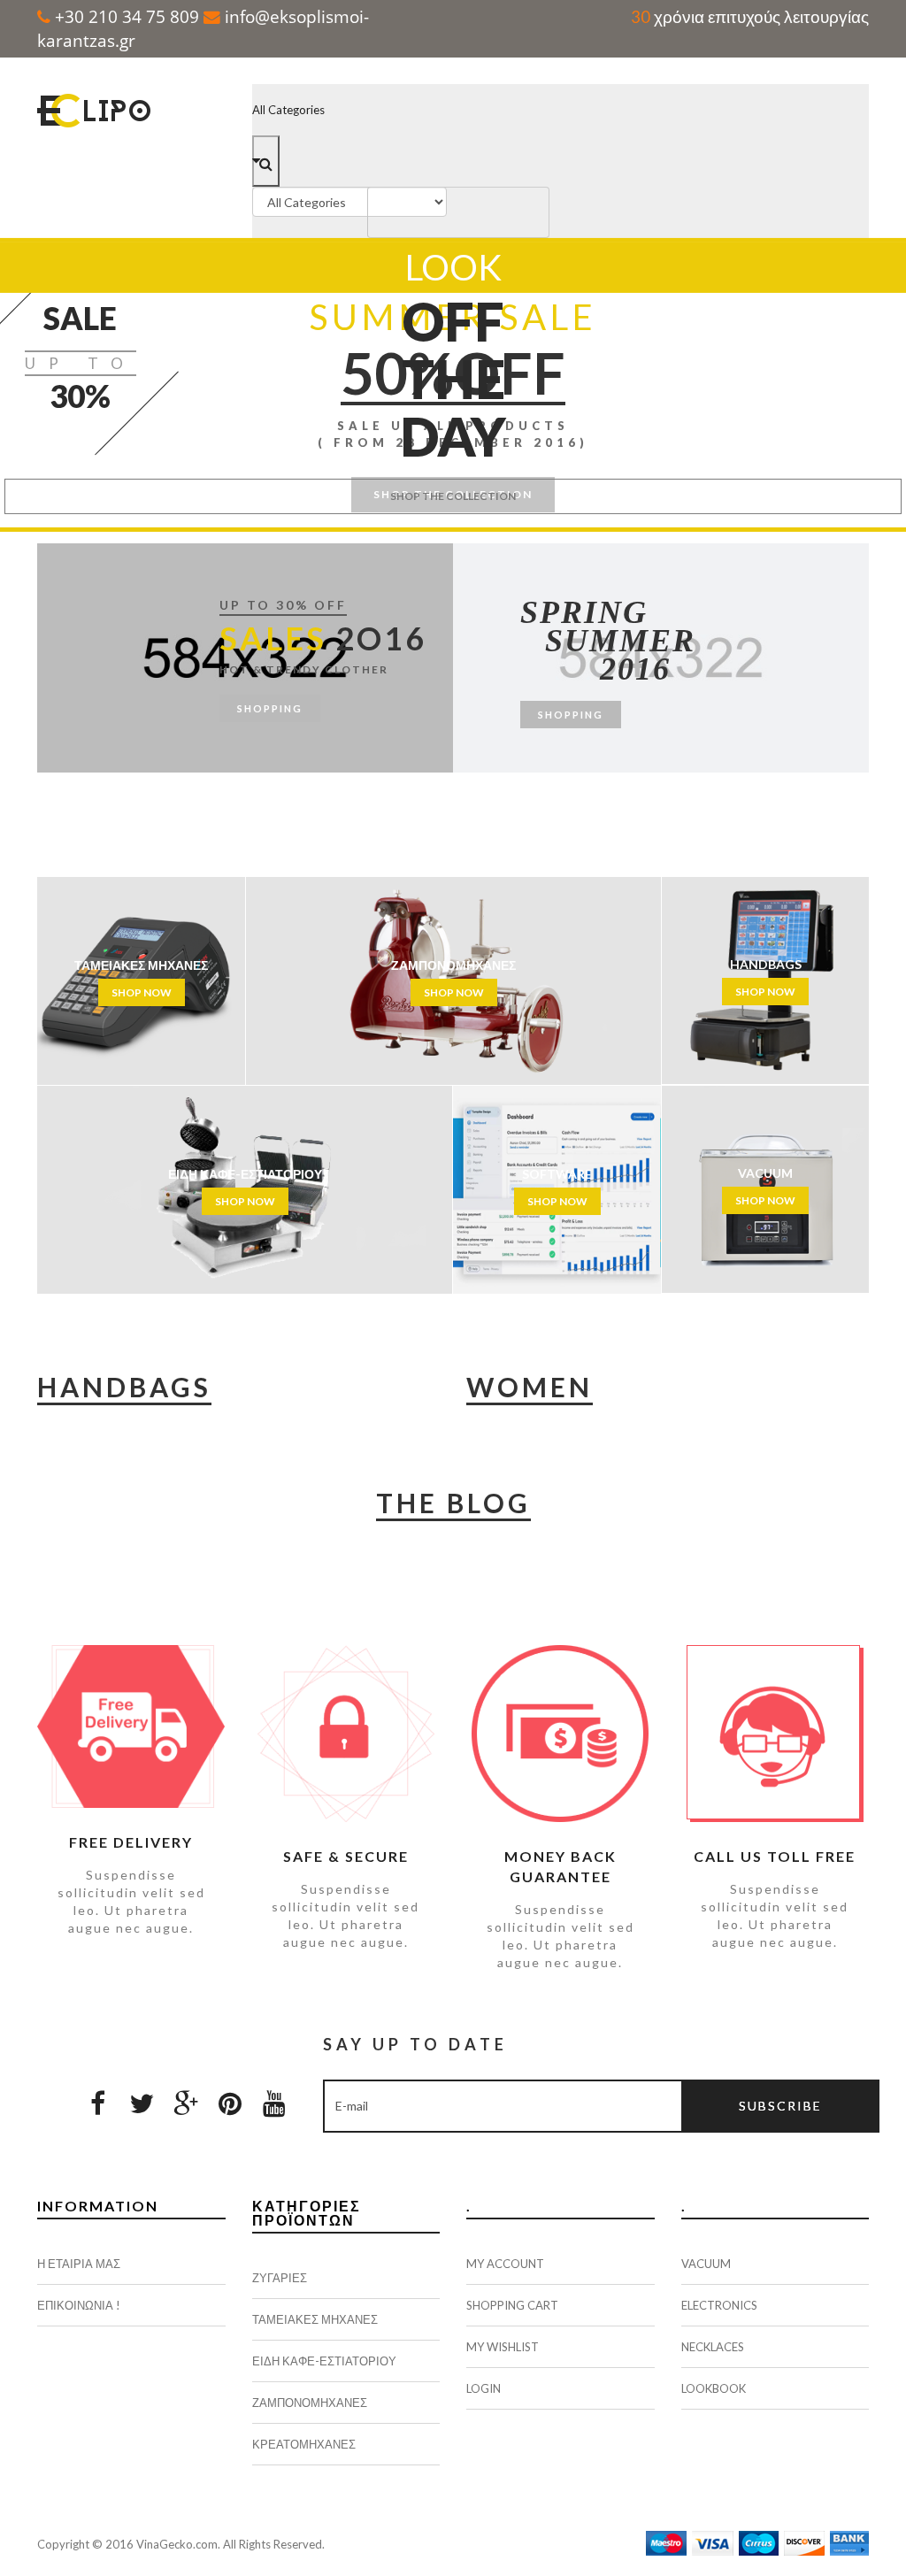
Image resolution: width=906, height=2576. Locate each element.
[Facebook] (97, 2103)
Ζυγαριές (280, 2278)
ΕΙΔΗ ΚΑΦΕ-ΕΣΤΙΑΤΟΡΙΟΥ (324, 2361)
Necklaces (713, 2347)
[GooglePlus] (186, 2103)
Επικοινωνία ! (79, 2305)
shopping (270, 708)
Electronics (719, 2305)
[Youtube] (274, 2103)
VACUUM (706, 2264)
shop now (142, 992)
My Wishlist (503, 2347)
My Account (505, 2264)
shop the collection (453, 496)
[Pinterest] (230, 2103)
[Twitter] (142, 2103)
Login (484, 2388)
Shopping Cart (512, 2305)
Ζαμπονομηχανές (310, 2403)
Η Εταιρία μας (79, 2264)
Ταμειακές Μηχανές (315, 2319)
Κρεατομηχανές (304, 2444)
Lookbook (714, 2388)
